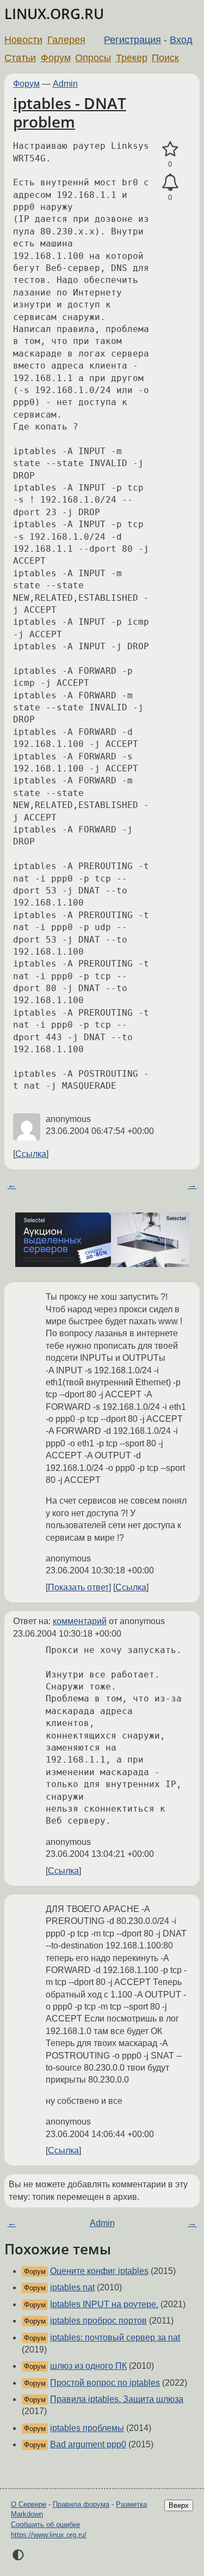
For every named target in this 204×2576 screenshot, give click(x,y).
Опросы (93, 58)
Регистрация (132, 40)
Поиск (165, 58)
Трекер (132, 58)
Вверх (179, 2505)
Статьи (20, 58)
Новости (23, 40)
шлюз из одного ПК (88, 2366)
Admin (65, 84)
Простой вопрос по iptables (105, 2383)
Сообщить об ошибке (45, 2524)
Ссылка (31, 1154)
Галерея (66, 40)
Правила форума (81, 2504)
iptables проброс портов (98, 2321)
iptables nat (72, 2287)
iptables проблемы (87, 2428)
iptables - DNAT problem (70, 112)
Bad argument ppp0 (88, 2444)
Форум (56, 58)
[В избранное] (170, 149)
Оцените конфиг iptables (99, 2271)
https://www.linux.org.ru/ (49, 2535)
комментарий (80, 1621)
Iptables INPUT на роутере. (104, 2304)
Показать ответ (78, 1587)
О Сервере (29, 2504)
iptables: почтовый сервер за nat (115, 2337)
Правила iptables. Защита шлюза (117, 2399)
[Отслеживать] (170, 183)
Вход (181, 40)
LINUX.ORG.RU (54, 14)
